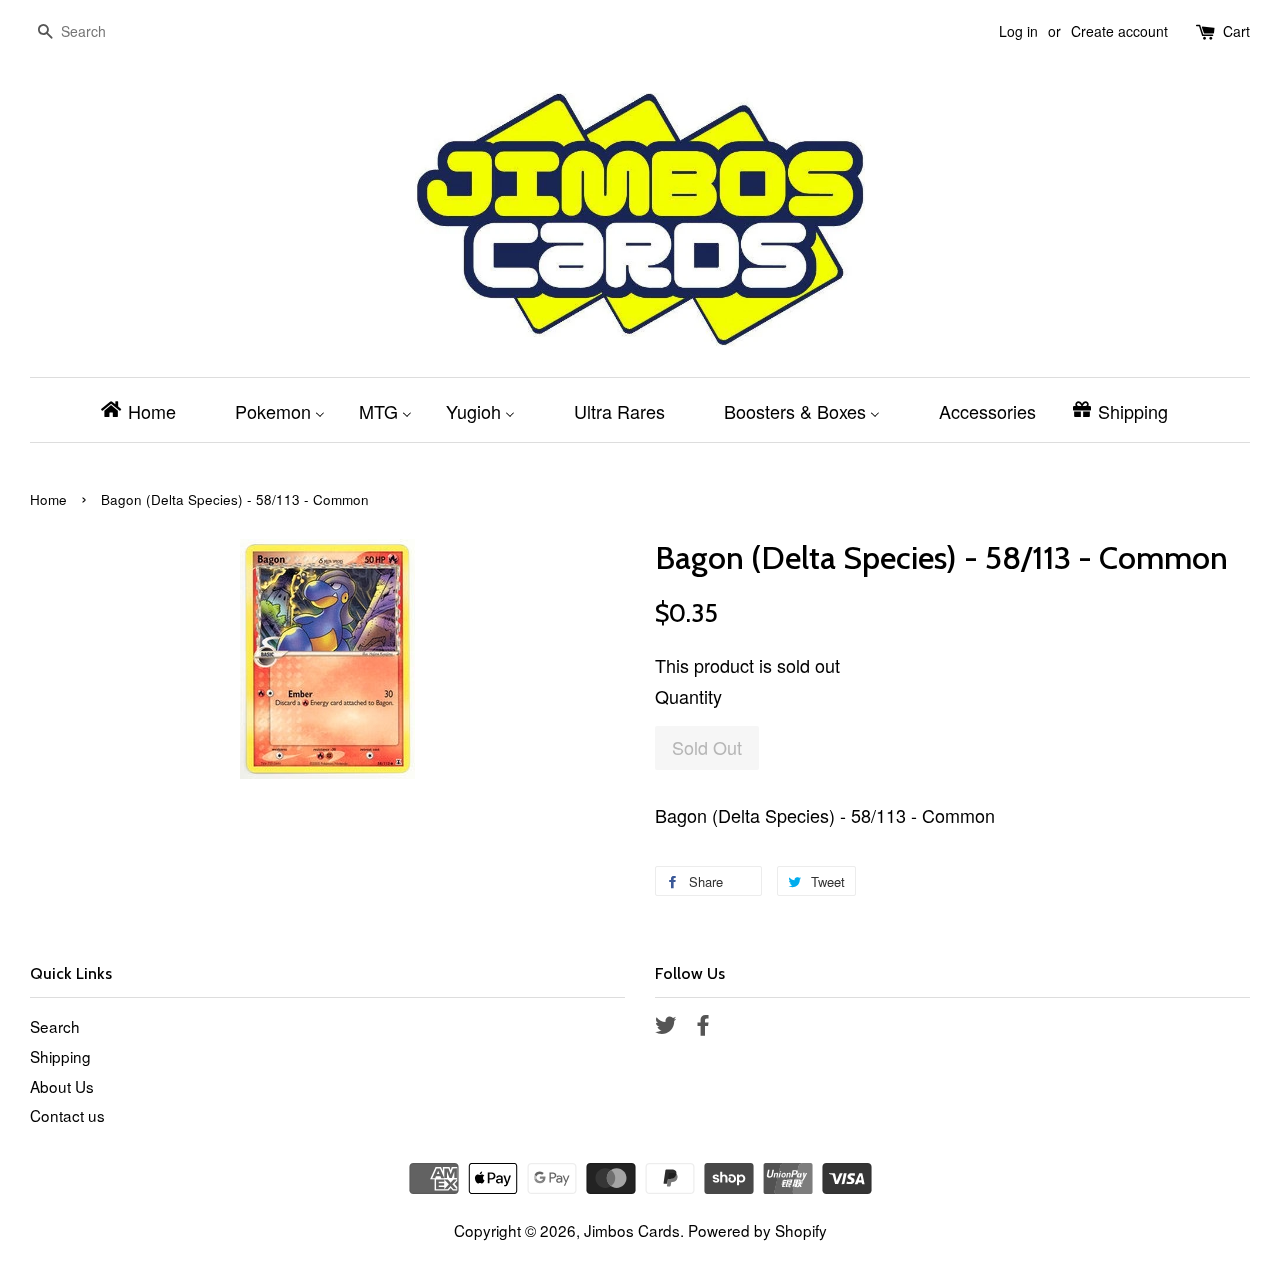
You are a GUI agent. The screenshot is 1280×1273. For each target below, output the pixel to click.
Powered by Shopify (757, 1230)
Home (48, 499)
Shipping (60, 1056)
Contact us (67, 1115)
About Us (62, 1086)
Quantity (688, 696)
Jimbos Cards (632, 1230)
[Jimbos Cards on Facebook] (703, 1027)
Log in (1018, 31)
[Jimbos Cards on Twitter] (666, 1027)
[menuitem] (144, 410)
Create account (1119, 31)
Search (55, 1026)
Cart (1236, 31)
